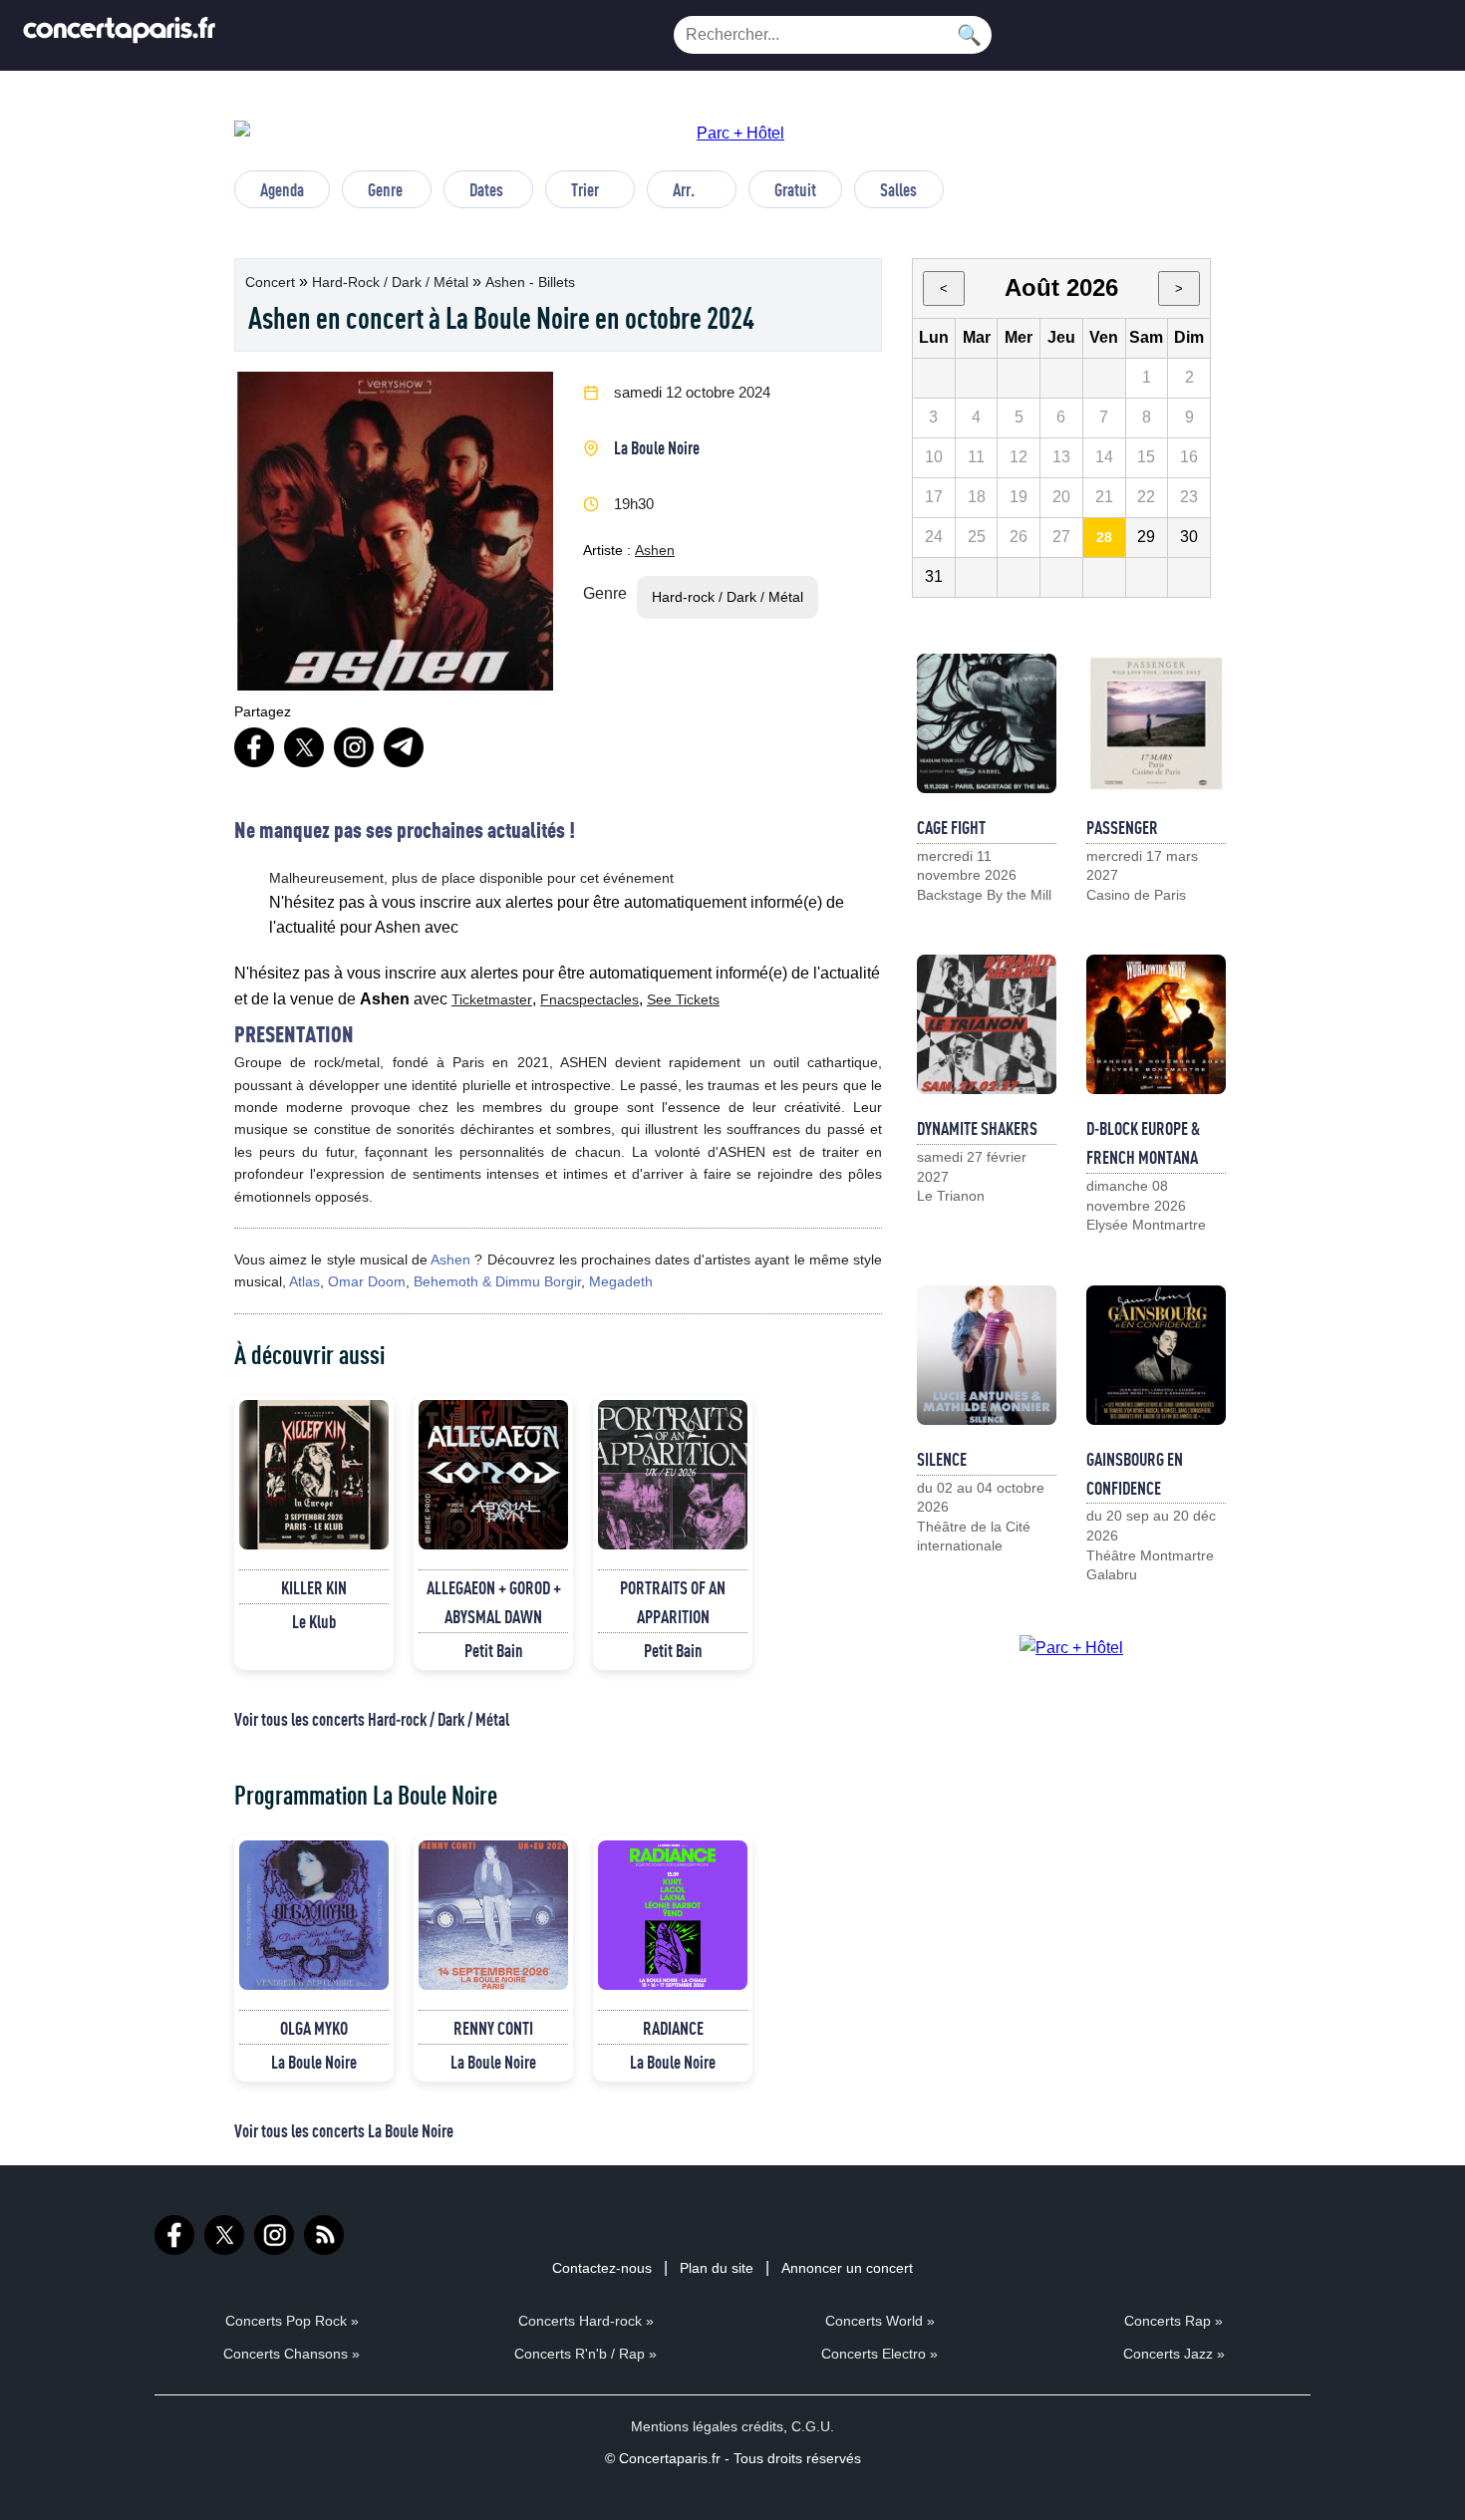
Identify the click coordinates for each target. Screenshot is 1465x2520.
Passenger (1122, 827)
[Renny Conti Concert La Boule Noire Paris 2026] (493, 1915)
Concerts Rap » (1173, 2321)
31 (934, 576)
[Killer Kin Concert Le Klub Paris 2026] (314, 1475)
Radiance (673, 2028)
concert (272, 282)
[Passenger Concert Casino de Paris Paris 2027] (1156, 723)
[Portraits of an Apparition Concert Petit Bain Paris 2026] (673, 1475)
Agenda (282, 189)
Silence (942, 1459)
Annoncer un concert (847, 2268)
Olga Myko (314, 2028)
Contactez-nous (602, 2268)
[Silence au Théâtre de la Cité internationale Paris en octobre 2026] (987, 1355)
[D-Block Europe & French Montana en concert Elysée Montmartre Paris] (1156, 1024)
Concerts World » (880, 2321)
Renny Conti (493, 2028)
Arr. (684, 189)
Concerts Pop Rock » (292, 2321)
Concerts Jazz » (1174, 2354)
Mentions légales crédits (707, 2426)
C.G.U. (813, 2426)
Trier (585, 189)
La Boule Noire (657, 447)
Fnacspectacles (589, 999)
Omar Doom (367, 1281)
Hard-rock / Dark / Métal (392, 282)
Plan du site (717, 2268)
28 (1104, 537)
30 (1189, 537)
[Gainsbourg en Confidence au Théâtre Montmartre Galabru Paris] (1156, 1355)
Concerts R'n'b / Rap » (586, 2354)
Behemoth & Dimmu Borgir (497, 1281)
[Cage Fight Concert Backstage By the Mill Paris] (987, 723)
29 (1146, 537)
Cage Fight (951, 827)
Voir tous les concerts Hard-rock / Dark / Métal (372, 1719)
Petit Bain (494, 1650)
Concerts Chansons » (292, 2354)
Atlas (304, 1281)
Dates (486, 189)
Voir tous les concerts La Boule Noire (344, 2130)
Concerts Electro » (879, 2354)
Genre (385, 189)
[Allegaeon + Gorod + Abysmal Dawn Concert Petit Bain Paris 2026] (493, 1475)
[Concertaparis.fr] (120, 35)
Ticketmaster (492, 999)
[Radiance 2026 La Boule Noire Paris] (673, 1915)
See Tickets (683, 999)
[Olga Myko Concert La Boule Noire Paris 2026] (314, 1915)
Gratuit (795, 189)
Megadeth (621, 1281)
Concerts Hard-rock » (586, 2321)
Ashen (655, 550)
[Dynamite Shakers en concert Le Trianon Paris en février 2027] (987, 1024)
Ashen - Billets (530, 282)
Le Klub (314, 1621)
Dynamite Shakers (977, 1128)
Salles (898, 189)
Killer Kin (314, 1587)
